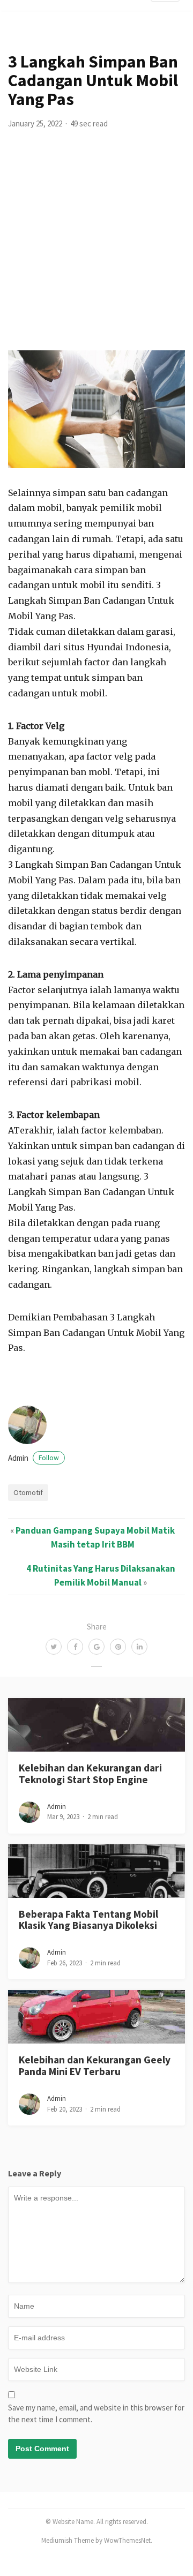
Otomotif (28, 1492)
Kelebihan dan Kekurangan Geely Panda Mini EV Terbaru (95, 2065)
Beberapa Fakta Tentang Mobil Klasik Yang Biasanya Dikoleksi (88, 1920)
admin (34, 1458)
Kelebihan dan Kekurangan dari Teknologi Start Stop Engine (90, 1773)
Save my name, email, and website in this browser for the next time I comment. (96, 2414)
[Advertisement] (96, 249)
